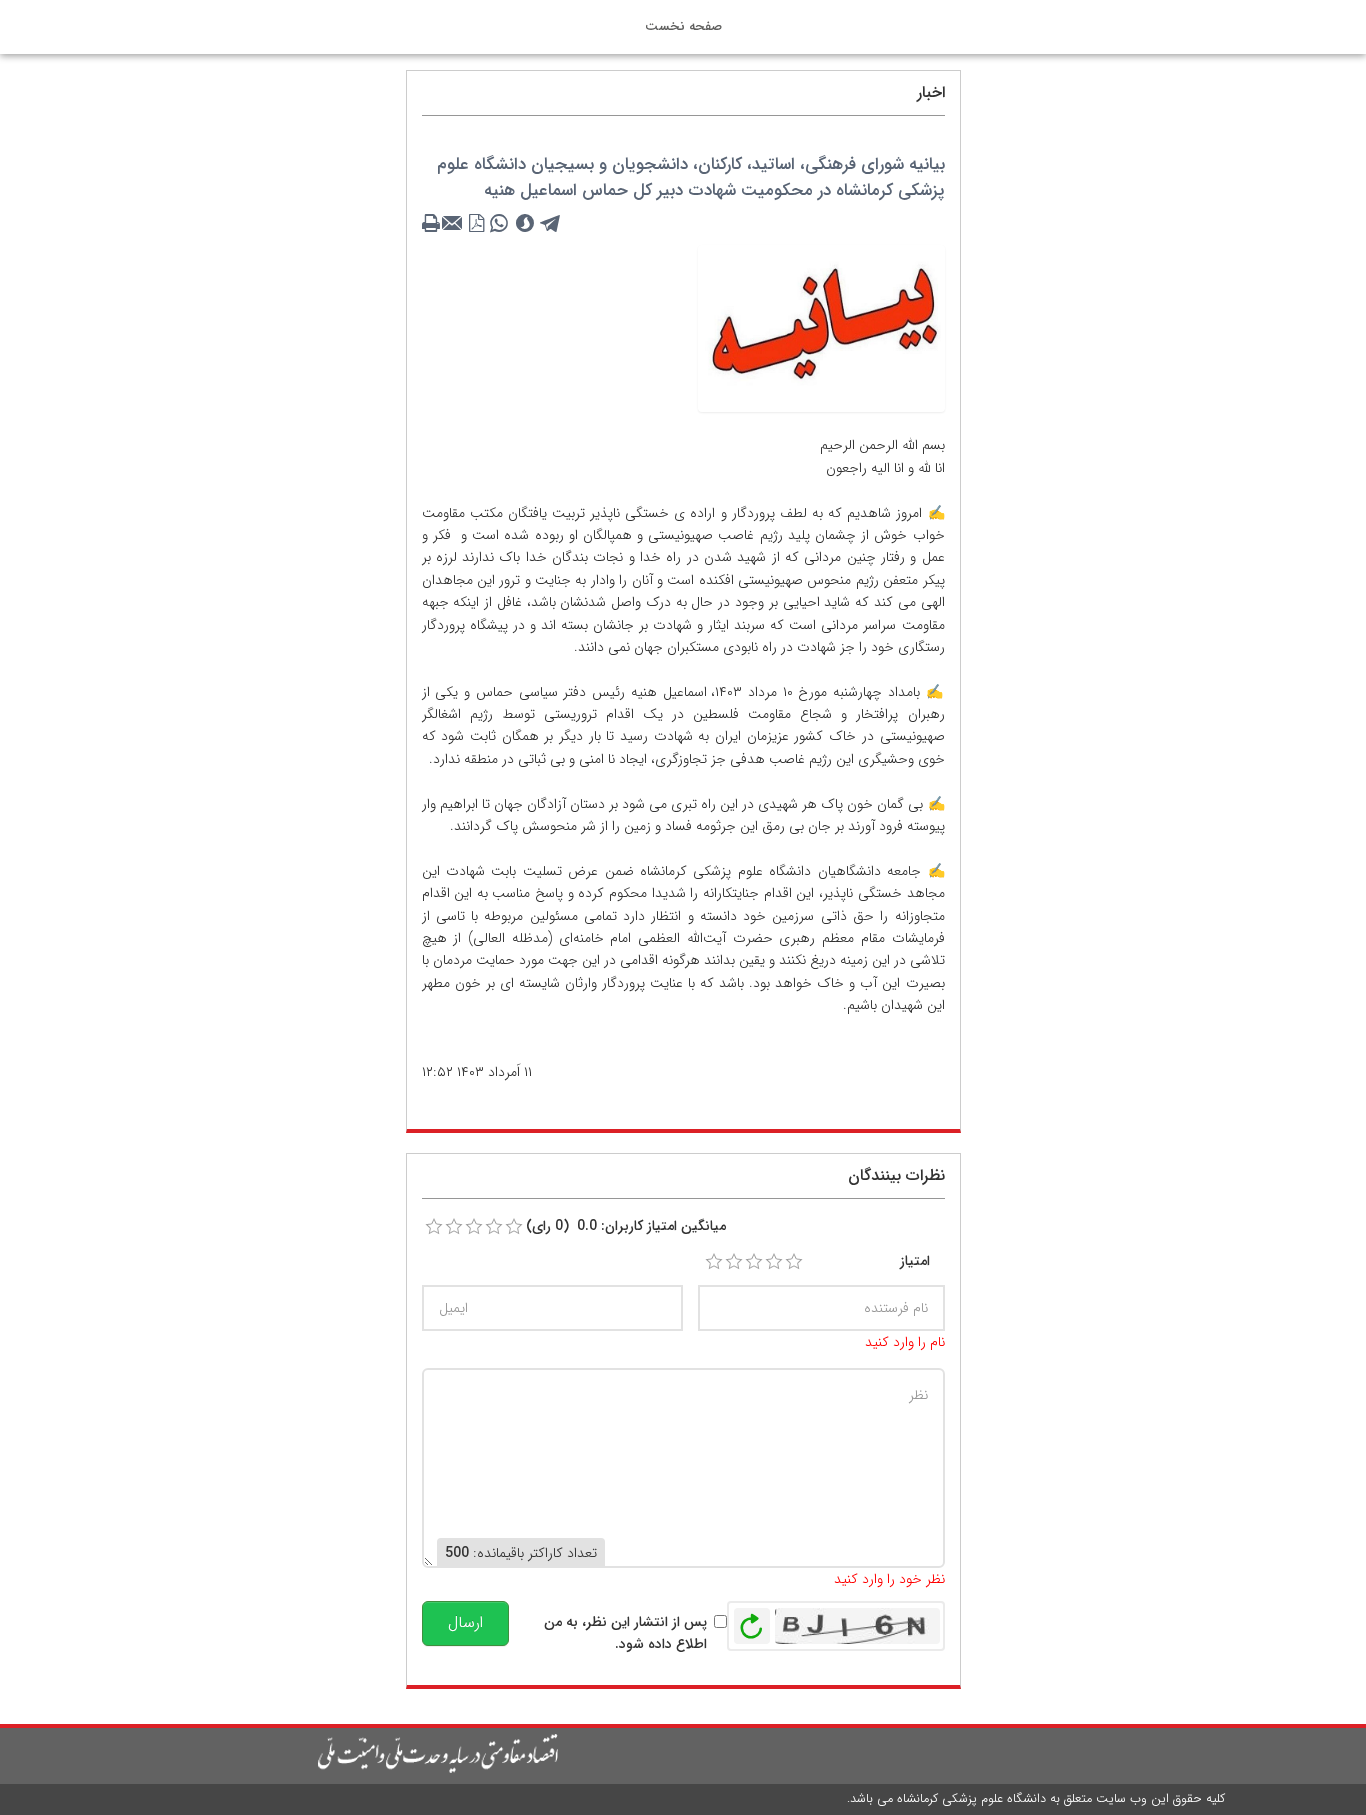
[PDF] (477, 224)
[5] (794, 1262)
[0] (434, 1227)
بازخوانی (752, 1621)
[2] (734, 1262)
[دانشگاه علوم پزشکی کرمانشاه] (343, 1754)
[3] (754, 1262)
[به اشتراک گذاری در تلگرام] (551, 224)
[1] (714, 1262)
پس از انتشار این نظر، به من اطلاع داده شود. (625, 1633)
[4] (774, 1262)
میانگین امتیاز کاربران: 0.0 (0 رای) (626, 1226)
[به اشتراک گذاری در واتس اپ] (499, 224)
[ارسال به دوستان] (455, 224)
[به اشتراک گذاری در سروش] (525, 224)
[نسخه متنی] (433, 224)
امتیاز (915, 1261)
